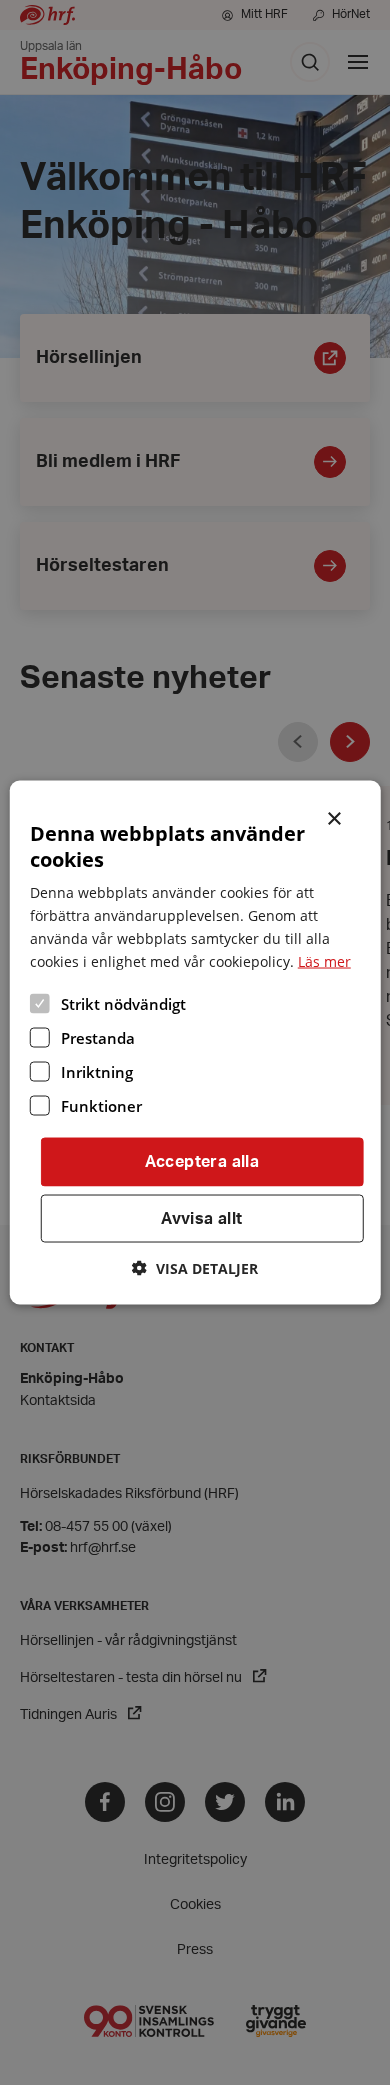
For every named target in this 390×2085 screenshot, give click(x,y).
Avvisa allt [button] (201, 1218)
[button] (195, 1268)
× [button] (335, 816)
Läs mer (324, 960)
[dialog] (195, 1042)
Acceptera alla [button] (202, 1161)
